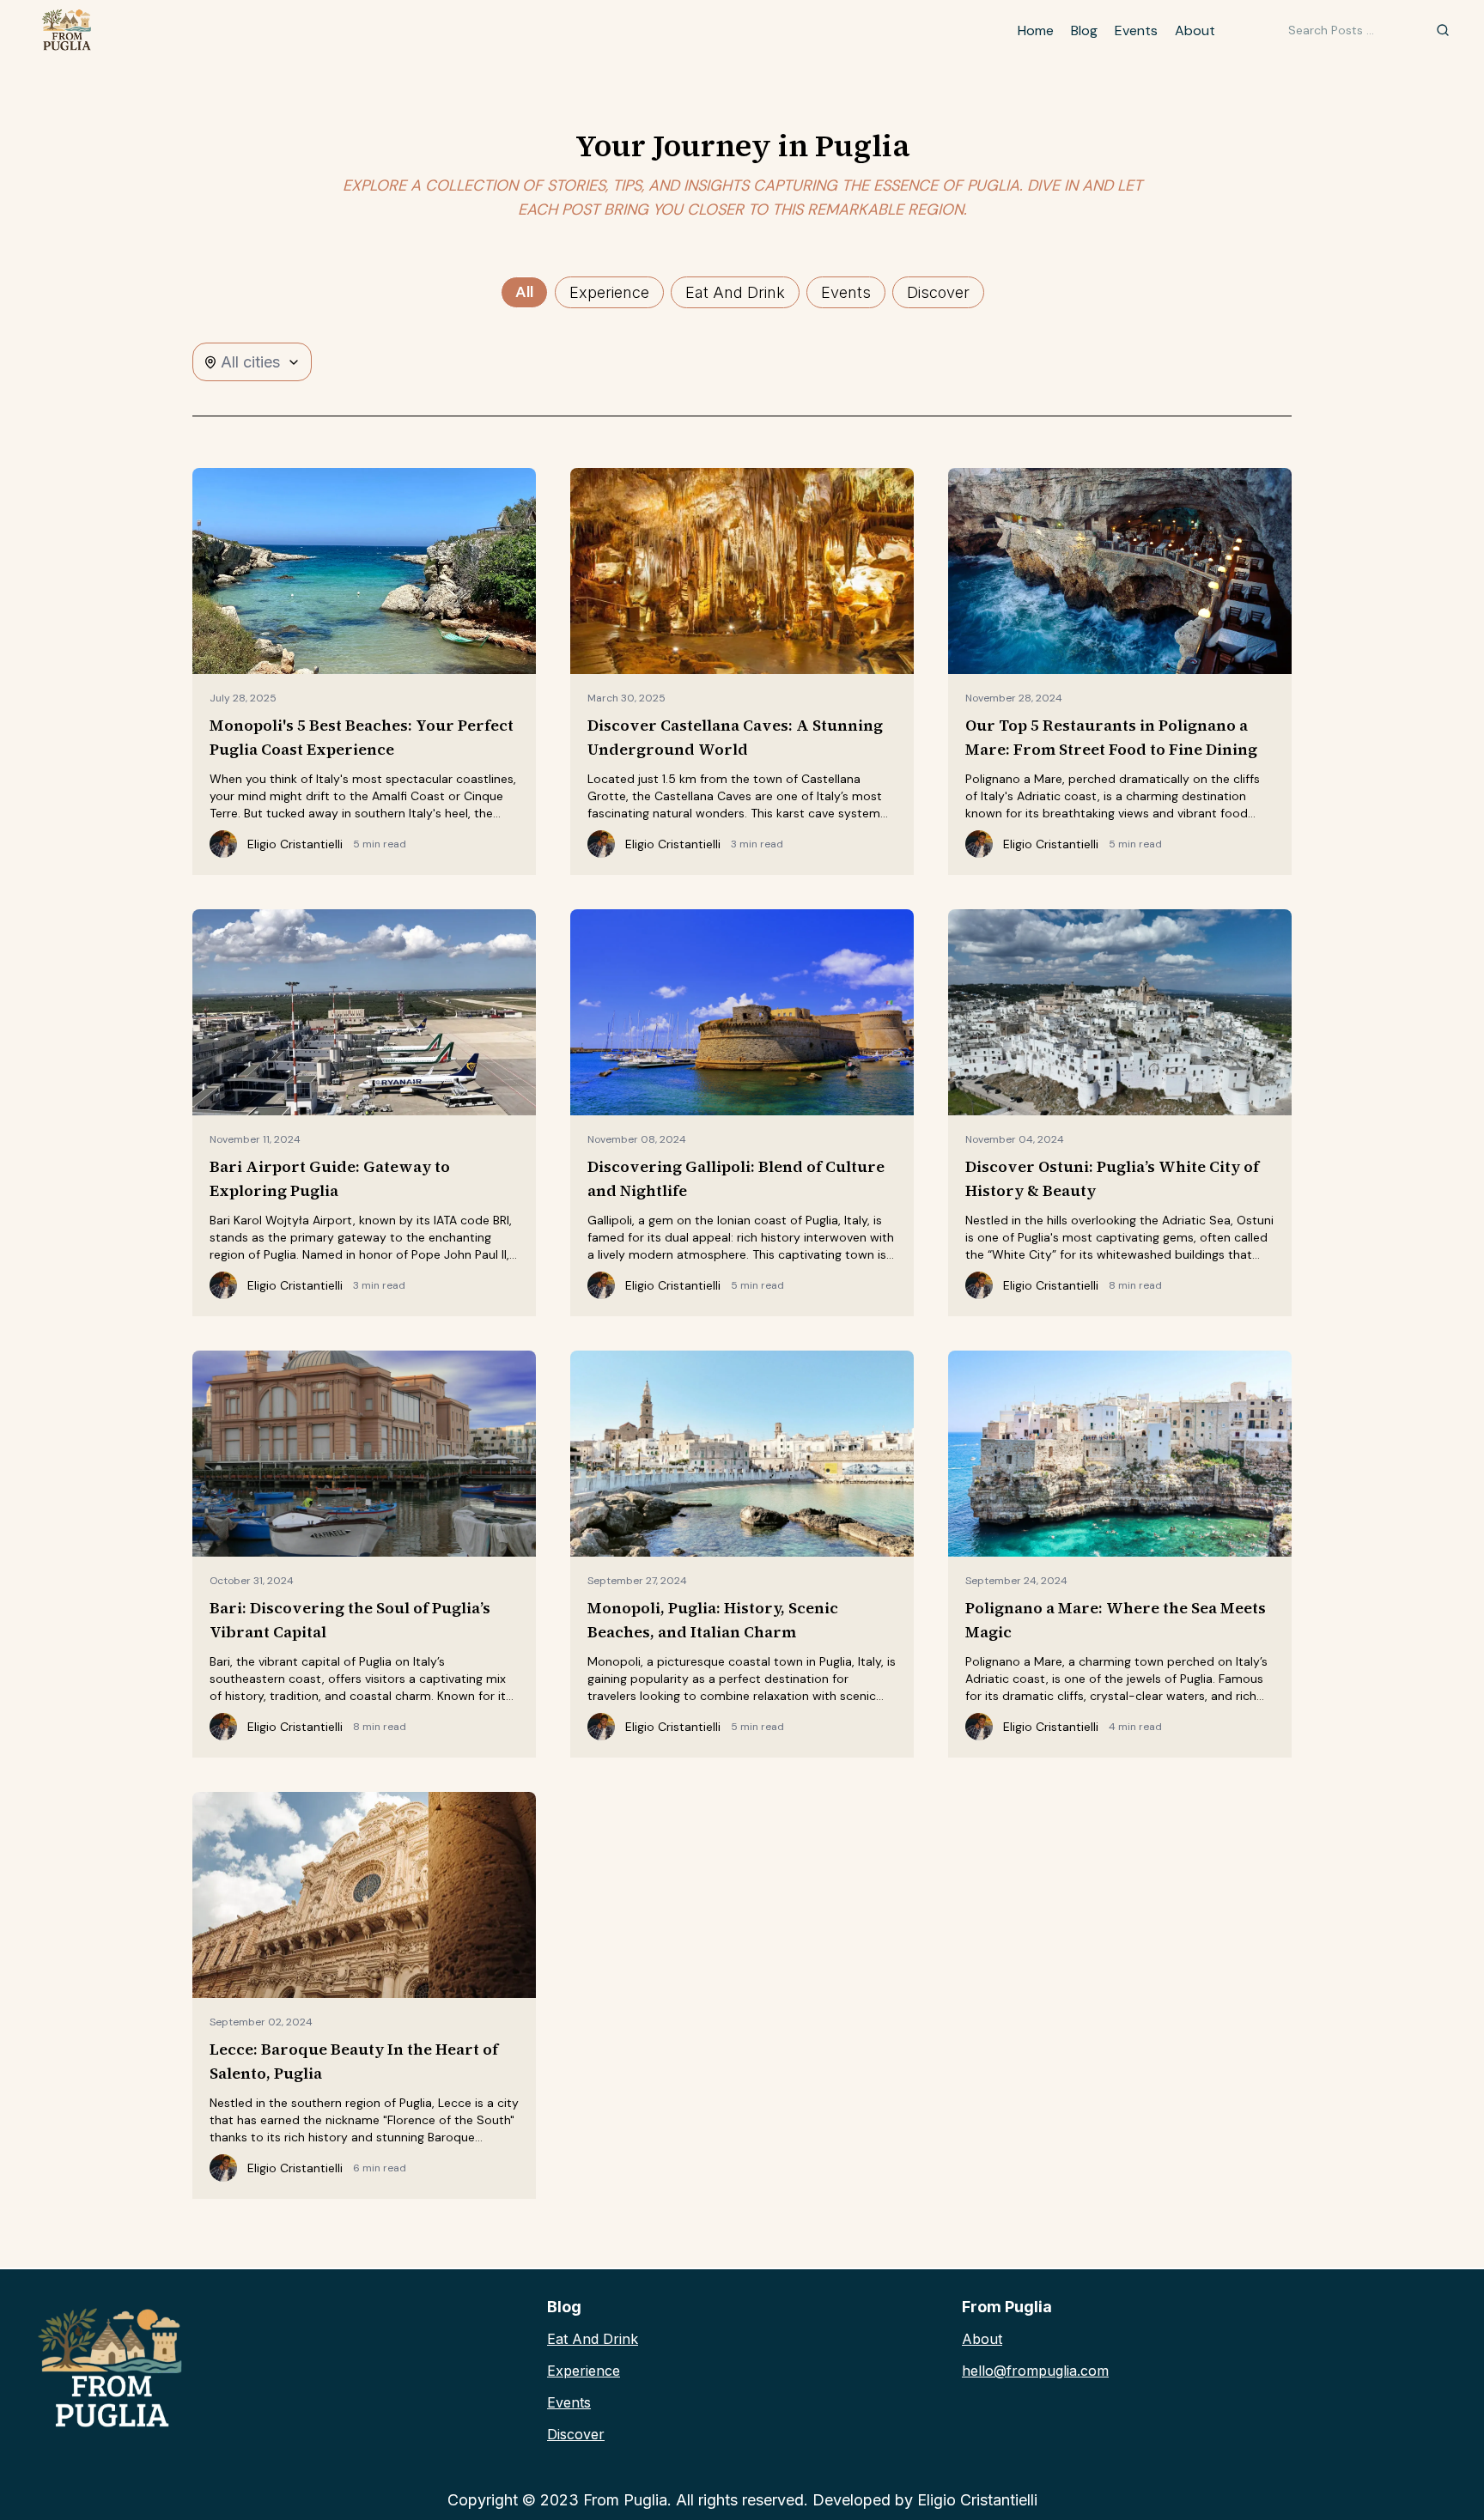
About (1195, 30)
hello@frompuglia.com (1035, 2371)
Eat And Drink (593, 2339)
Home (1036, 30)
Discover (576, 2434)
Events (1136, 30)
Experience (584, 2371)
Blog (1084, 30)
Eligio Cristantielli (977, 2500)
